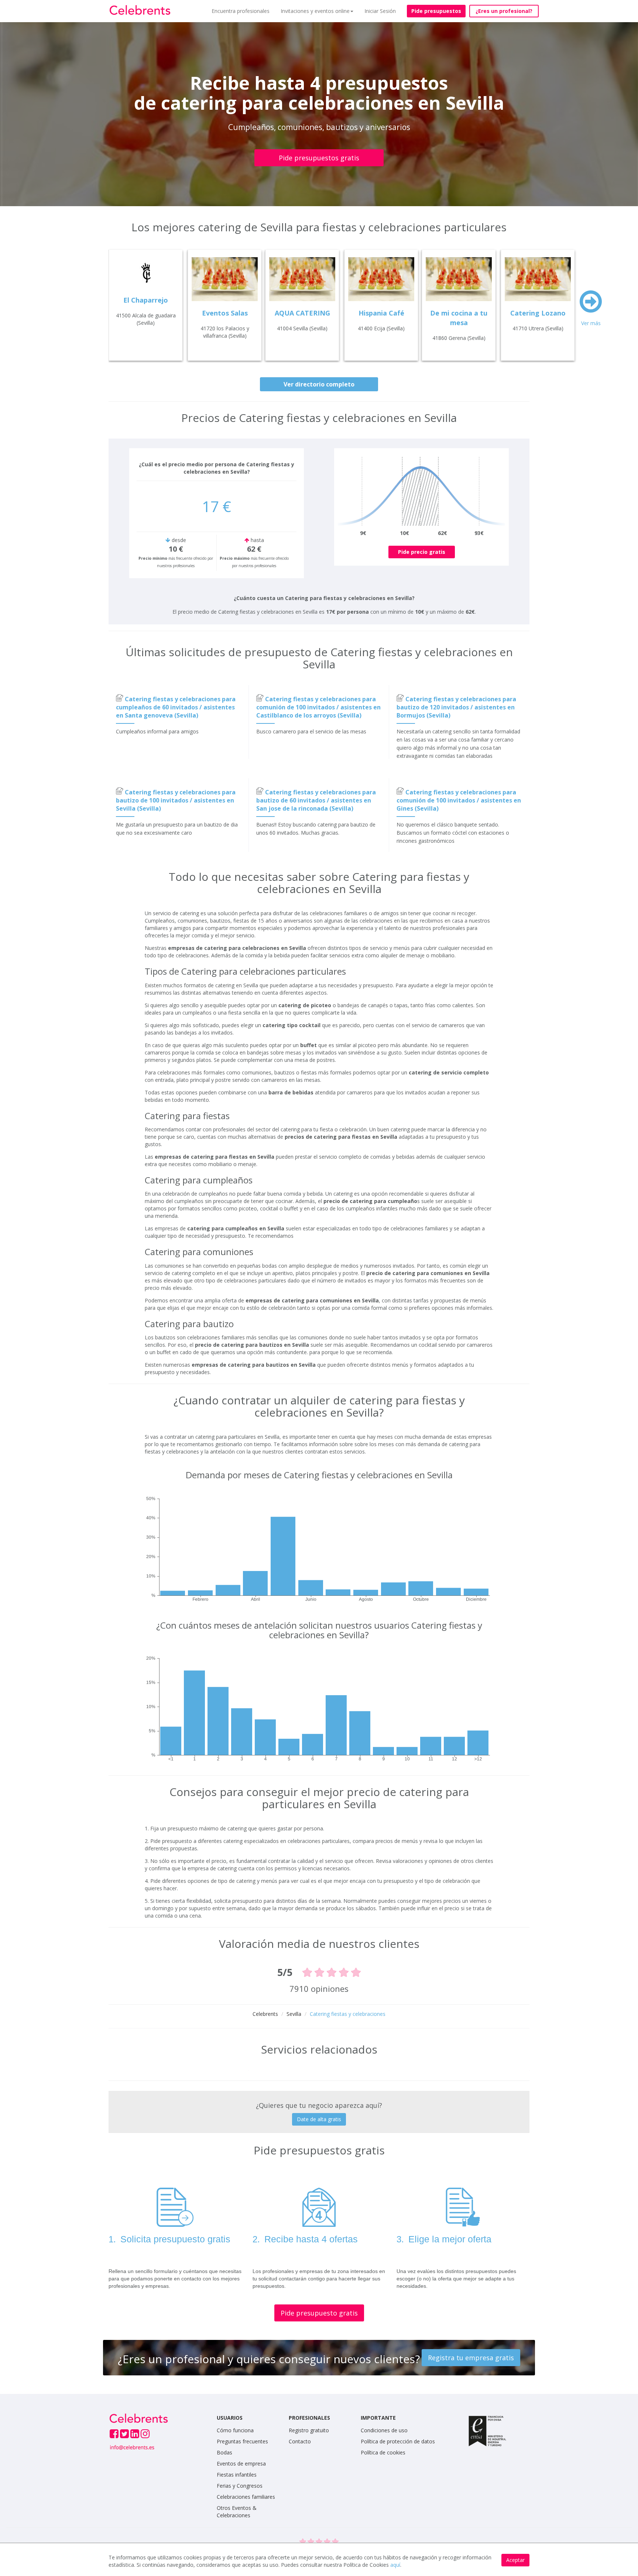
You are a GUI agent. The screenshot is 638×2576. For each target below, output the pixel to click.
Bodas (224, 2452)
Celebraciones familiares (246, 2497)
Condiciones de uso (384, 2430)
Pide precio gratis (422, 552)
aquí (395, 2565)
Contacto (300, 2441)
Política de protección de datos (398, 2441)
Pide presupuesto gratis (319, 2313)
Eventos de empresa (241, 2463)
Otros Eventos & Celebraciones (237, 2512)
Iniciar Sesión (380, 11)
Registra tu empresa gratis (471, 2358)
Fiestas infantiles (237, 2475)
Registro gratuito (309, 2430)
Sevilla (294, 2014)
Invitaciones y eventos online (315, 11)
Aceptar (515, 2560)
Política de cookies (383, 2452)
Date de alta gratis (319, 2119)
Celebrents (265, 2014)
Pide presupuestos (436, 11)
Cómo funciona (235, 2430)
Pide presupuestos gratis (319, 158)
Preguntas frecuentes (242, 2441)
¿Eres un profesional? (504, 11)
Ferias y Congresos (240, 2486)
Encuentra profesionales (241, 11)
